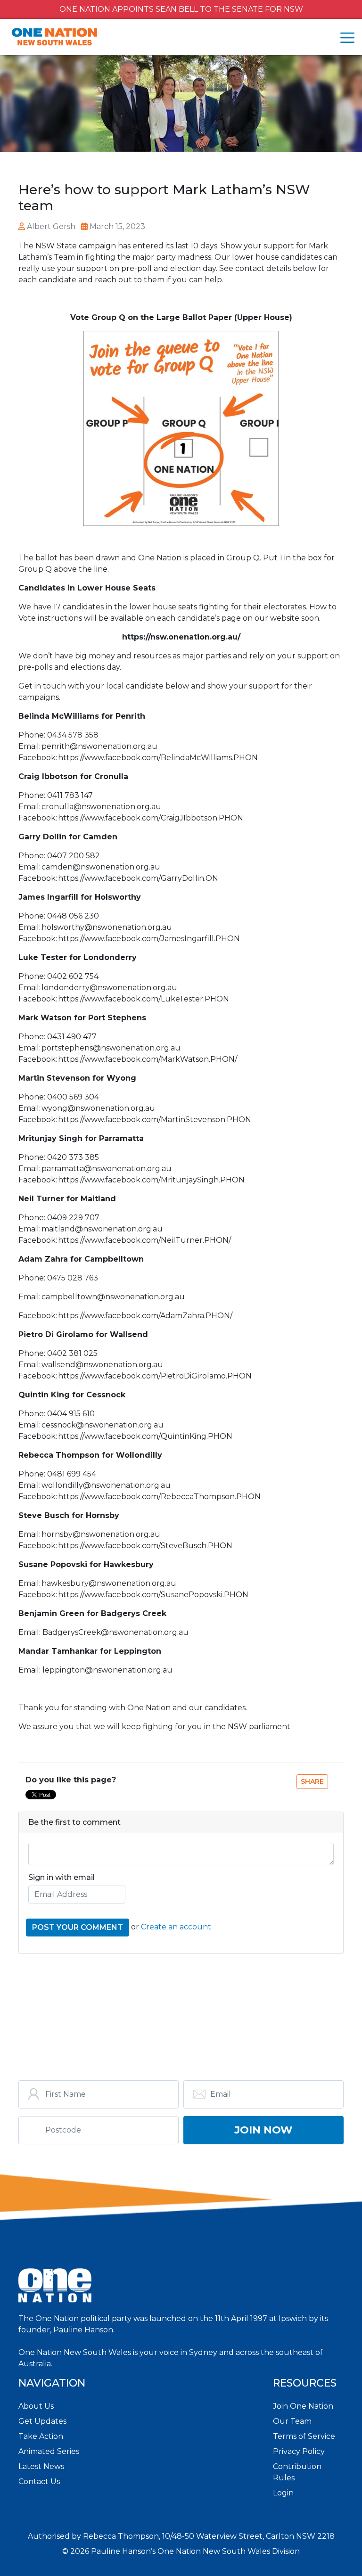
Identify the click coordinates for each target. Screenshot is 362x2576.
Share (312, 1781)
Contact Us (39, 2482)
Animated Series (49, 2451)
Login (283, 2493)
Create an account (176, 1927)
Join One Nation (303, 2406)
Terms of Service (304, 2436)
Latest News (41, 2466)
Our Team (292, 2421)
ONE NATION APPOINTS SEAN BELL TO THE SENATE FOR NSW (181, 9)
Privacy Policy (299, 2451)
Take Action (41, 2436)
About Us (36, 2406)
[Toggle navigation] (347, 38)
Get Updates (42, 2421)
